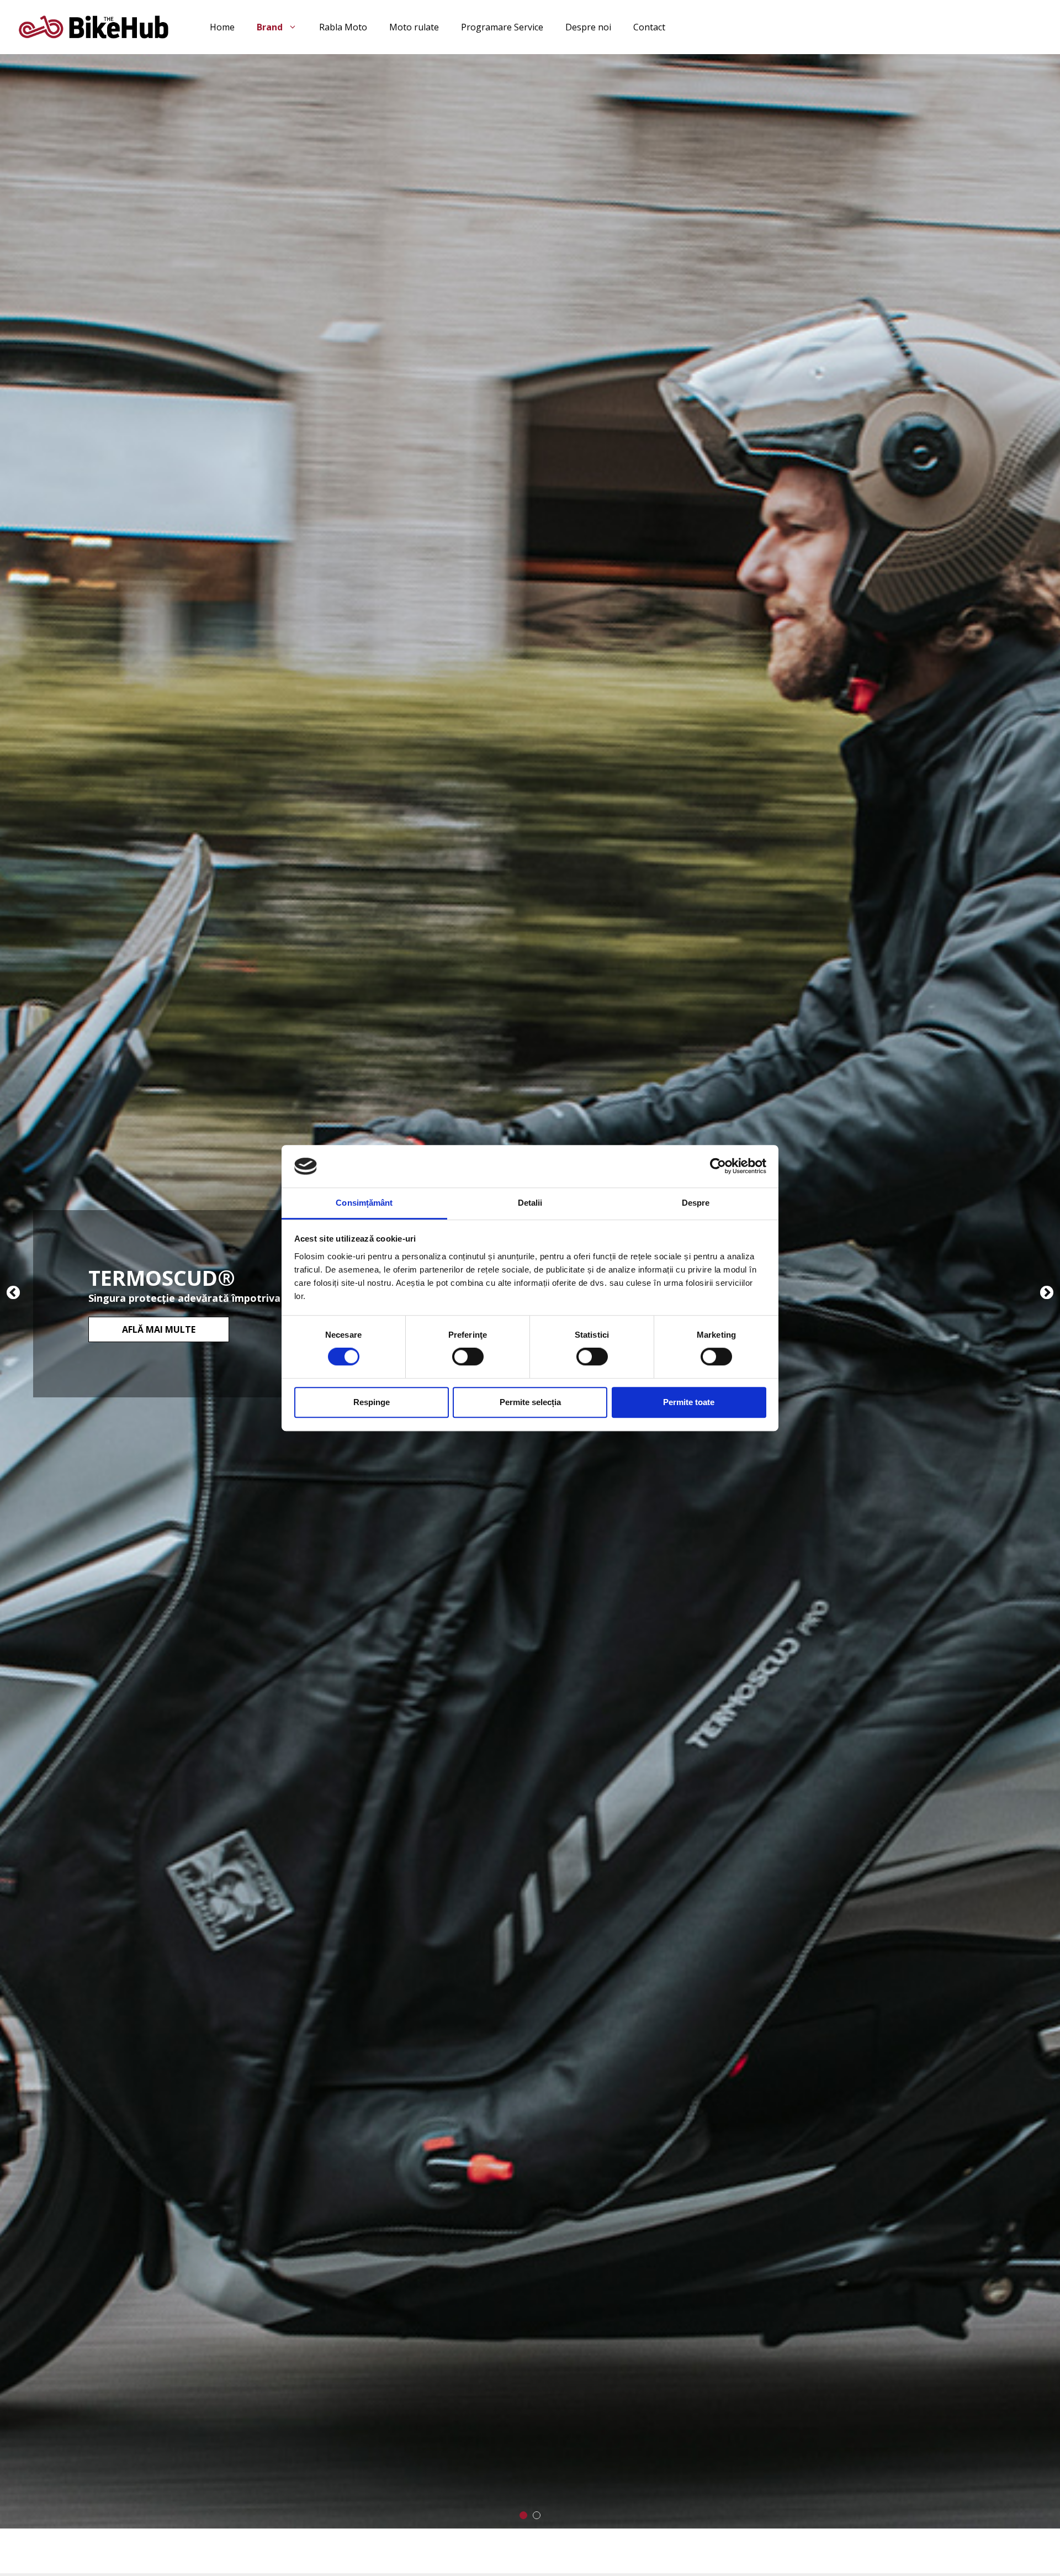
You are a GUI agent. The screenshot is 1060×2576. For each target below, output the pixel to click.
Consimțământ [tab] (364, 1203)
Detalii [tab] (530, 1203)
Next (1047, 1298)
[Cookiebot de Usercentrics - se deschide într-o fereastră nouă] (718, 1166)
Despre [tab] (696, 1203)
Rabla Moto (343, 27)
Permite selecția (530, 1402)
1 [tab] (523, 2515)
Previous (14, 1298)
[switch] (468, 1356)
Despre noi (588, 27)
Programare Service (502, 27)
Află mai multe (159, 1329)
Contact (649, 27)
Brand (270, 27)
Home (222, 27)
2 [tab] (537, 2515)
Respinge (372, 1402)
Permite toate (689, 1402)
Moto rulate (414, 27)
